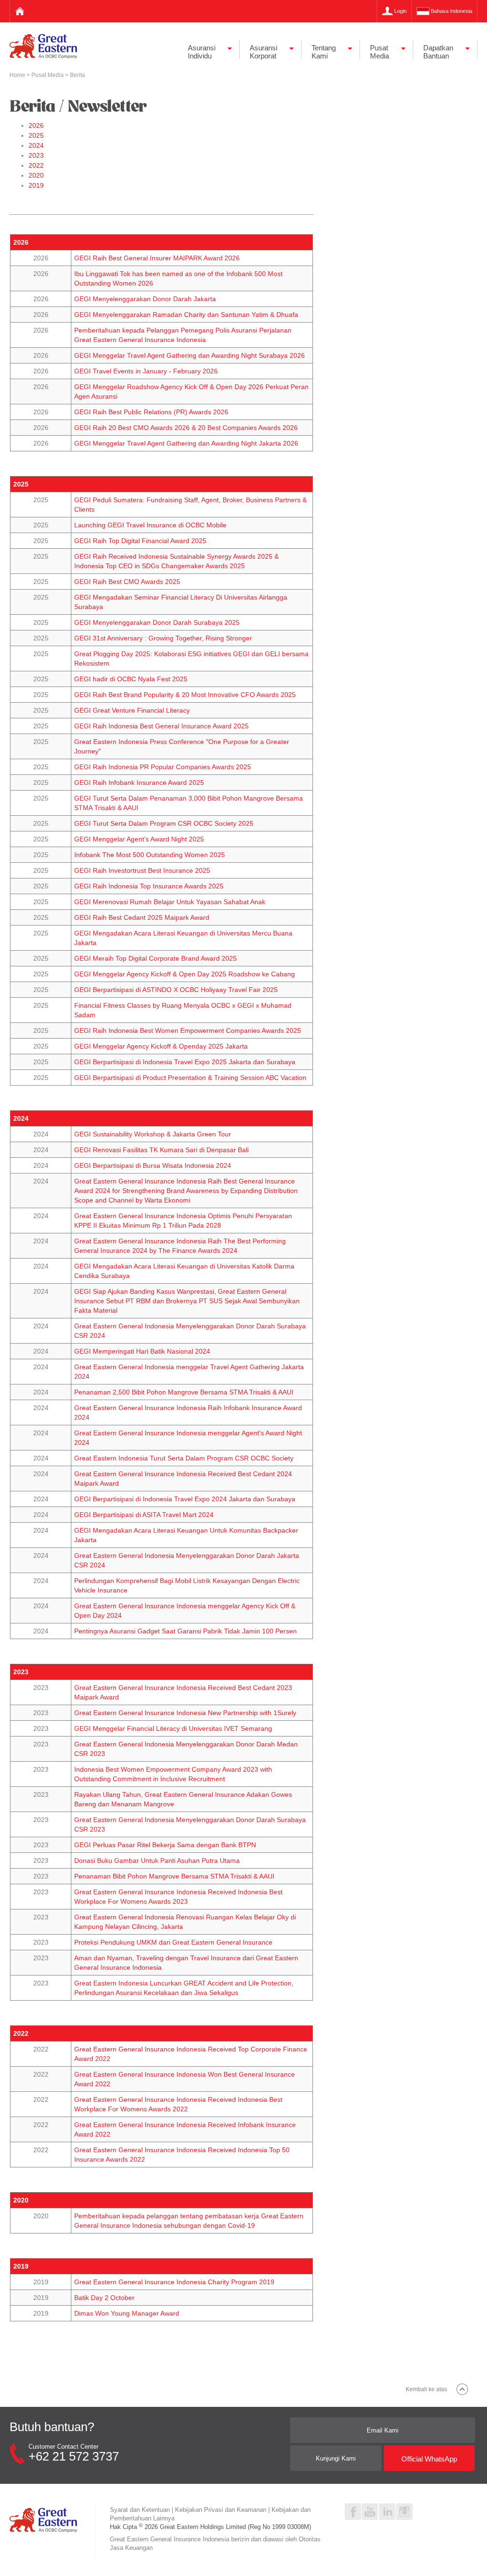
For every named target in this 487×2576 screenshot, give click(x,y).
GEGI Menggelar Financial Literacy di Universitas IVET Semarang (173, 1728)
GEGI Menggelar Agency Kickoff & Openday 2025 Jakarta (161, 1046)
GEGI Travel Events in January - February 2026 (146, 371)
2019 (36, 185)
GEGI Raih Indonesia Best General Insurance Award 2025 (161, 726)
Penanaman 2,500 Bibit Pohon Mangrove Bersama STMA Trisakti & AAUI (184, 1392)
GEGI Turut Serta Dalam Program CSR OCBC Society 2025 (164, 823)
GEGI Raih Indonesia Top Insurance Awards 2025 (149, 886)
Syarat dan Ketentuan (140, 2510)
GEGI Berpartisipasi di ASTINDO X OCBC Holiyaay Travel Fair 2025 (176, 990)
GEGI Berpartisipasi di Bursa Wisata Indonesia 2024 (153, 1165)
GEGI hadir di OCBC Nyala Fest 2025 (131, 679)
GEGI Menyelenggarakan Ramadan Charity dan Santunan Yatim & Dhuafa (186, 315)
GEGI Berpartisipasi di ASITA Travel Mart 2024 (144, 1515)
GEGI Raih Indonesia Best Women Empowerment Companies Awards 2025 (188, 1030)
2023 (36, 155)
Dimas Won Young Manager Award (127, 2313)
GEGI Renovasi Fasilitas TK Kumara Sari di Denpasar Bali (161, 1150)
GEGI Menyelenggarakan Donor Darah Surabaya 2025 (157, 622)
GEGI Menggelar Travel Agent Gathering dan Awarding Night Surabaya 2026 (190, 355)
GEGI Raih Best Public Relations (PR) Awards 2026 (151, 412)
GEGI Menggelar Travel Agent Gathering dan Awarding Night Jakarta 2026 (186, 443)
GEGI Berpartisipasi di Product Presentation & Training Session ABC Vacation (190, 1078)
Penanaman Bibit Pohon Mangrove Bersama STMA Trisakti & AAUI (174, 1876)
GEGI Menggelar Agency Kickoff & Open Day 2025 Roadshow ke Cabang (185, 974)
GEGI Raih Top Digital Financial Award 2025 (140, 541)
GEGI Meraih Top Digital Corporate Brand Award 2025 (156, 958)
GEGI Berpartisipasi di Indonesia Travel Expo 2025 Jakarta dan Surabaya (185, 1062)
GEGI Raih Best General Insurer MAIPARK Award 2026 (157, 258)
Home (18, 75)
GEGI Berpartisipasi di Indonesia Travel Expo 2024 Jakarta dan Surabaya (185, 1499)
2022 (36, 165)
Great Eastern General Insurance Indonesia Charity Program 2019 (174, 2282)
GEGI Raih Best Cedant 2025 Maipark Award (142, 917)
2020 (36, 175)
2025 (36, 135)
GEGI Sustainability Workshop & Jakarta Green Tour (153, 1134)
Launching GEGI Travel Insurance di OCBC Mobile (150, 525)
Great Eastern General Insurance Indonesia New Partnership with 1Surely (185, 1713)
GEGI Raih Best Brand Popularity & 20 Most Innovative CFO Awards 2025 (185, 695)
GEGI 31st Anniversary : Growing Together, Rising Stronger (163, 638)
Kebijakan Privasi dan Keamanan (221, 2510)
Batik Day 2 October (104, 2298)
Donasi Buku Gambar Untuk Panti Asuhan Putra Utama (157, 1860)
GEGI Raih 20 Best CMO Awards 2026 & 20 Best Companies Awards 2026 (186, 428)
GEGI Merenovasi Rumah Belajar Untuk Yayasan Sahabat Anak (170, 902)
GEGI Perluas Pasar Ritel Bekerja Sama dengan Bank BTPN (165, 1845)
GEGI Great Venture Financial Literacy (132, 710)
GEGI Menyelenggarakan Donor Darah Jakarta (145, 299)
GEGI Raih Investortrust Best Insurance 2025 (142, 870)
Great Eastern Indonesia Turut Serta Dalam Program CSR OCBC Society (184, 1458)
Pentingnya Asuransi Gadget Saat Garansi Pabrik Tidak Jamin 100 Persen (185, 1631)
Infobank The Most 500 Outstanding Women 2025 (150, 855)
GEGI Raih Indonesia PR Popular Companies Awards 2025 (163, 767)
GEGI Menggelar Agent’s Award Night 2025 (139, 839)
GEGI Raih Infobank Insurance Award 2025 (139, 782)
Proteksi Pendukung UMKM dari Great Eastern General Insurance (173, 1942)
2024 (36, 145)
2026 (36, 125)
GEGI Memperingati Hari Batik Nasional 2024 (142, 1351)
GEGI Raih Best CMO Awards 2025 (127, 582)
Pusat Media (48, 75)
